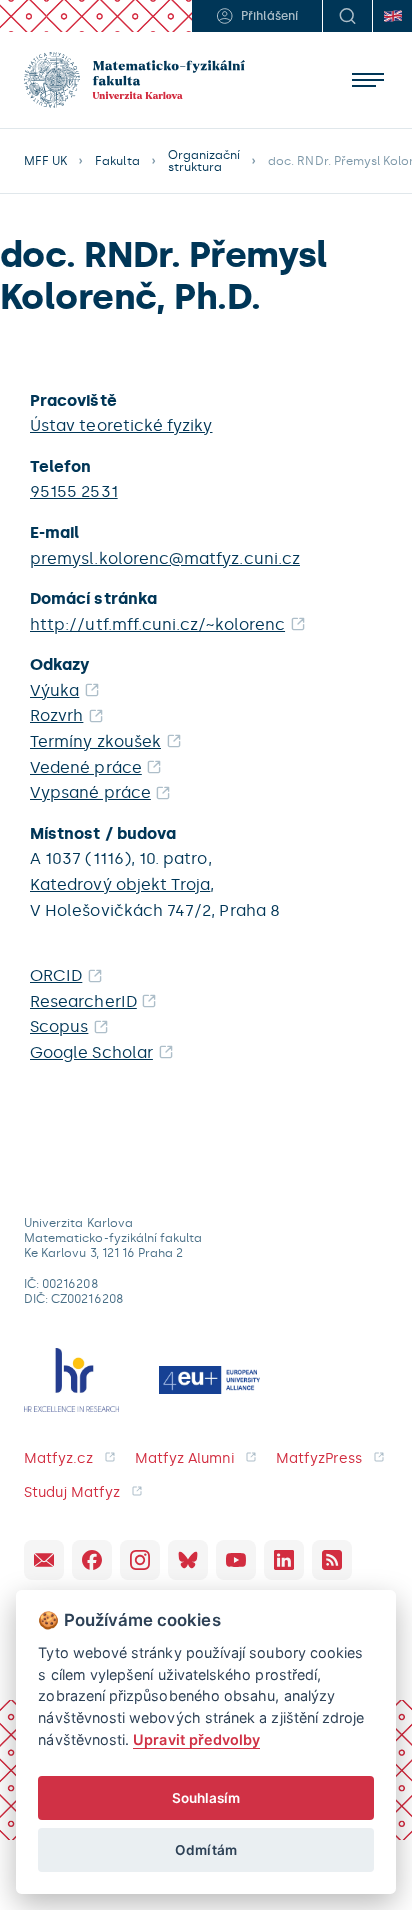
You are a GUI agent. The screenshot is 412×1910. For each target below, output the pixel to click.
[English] (392, 16)
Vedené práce (86, 767)
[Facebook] (92, 1560)
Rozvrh (56, 715)
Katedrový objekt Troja (120, 884)
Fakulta (117, 161)
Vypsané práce (90, 792)
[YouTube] (236, 1560)
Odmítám (205, 1850)
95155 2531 (74, 491)
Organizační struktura (204, 161)
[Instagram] (140, 1560)
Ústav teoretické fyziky (121, 425)
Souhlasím (206, 1798)
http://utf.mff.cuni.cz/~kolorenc (157, 624)
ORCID (56, 975)
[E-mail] (44, 1560)
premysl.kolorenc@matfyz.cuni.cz (165, 558)
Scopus (59, 1026)
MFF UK (45, 161)
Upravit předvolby (196, 1739)
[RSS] (332, 1560)
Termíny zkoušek (95, 741)
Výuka (54, 690)
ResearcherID (83, 1001)
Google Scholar (91, 1052)
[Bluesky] (188, 1560)
